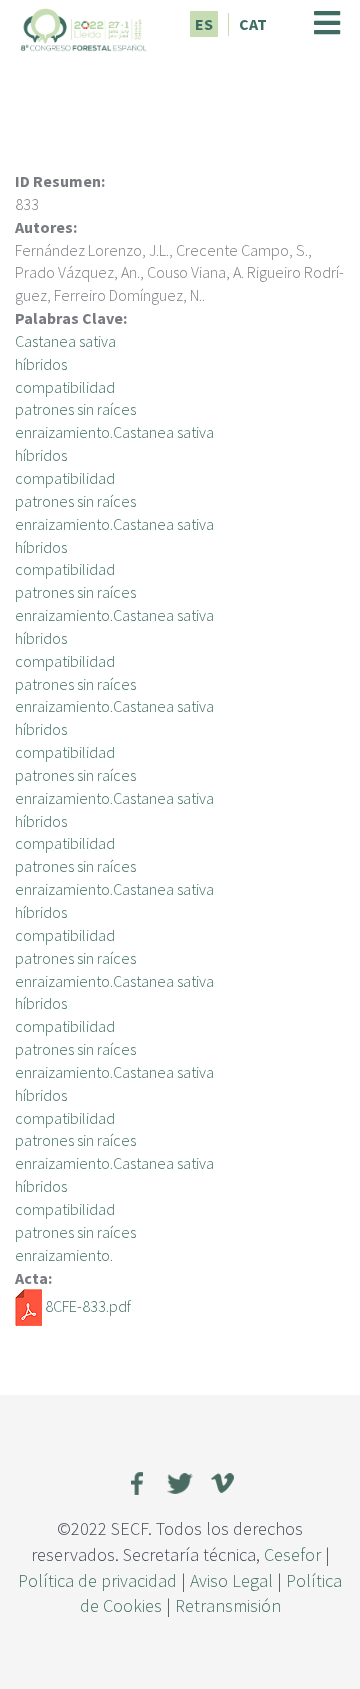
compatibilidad (65, 387)
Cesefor (292, 1554)
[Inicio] (84, 27)
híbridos (41, 364)
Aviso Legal (231, 1580)
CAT (253, 24)
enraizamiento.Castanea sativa (114, 432)
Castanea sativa (65, 341)
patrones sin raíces (75, 409)
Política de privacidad (97, 1580)
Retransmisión (228, 1605)
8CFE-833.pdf (88, 1306)
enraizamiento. (64, 1255)
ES (204, 24)
